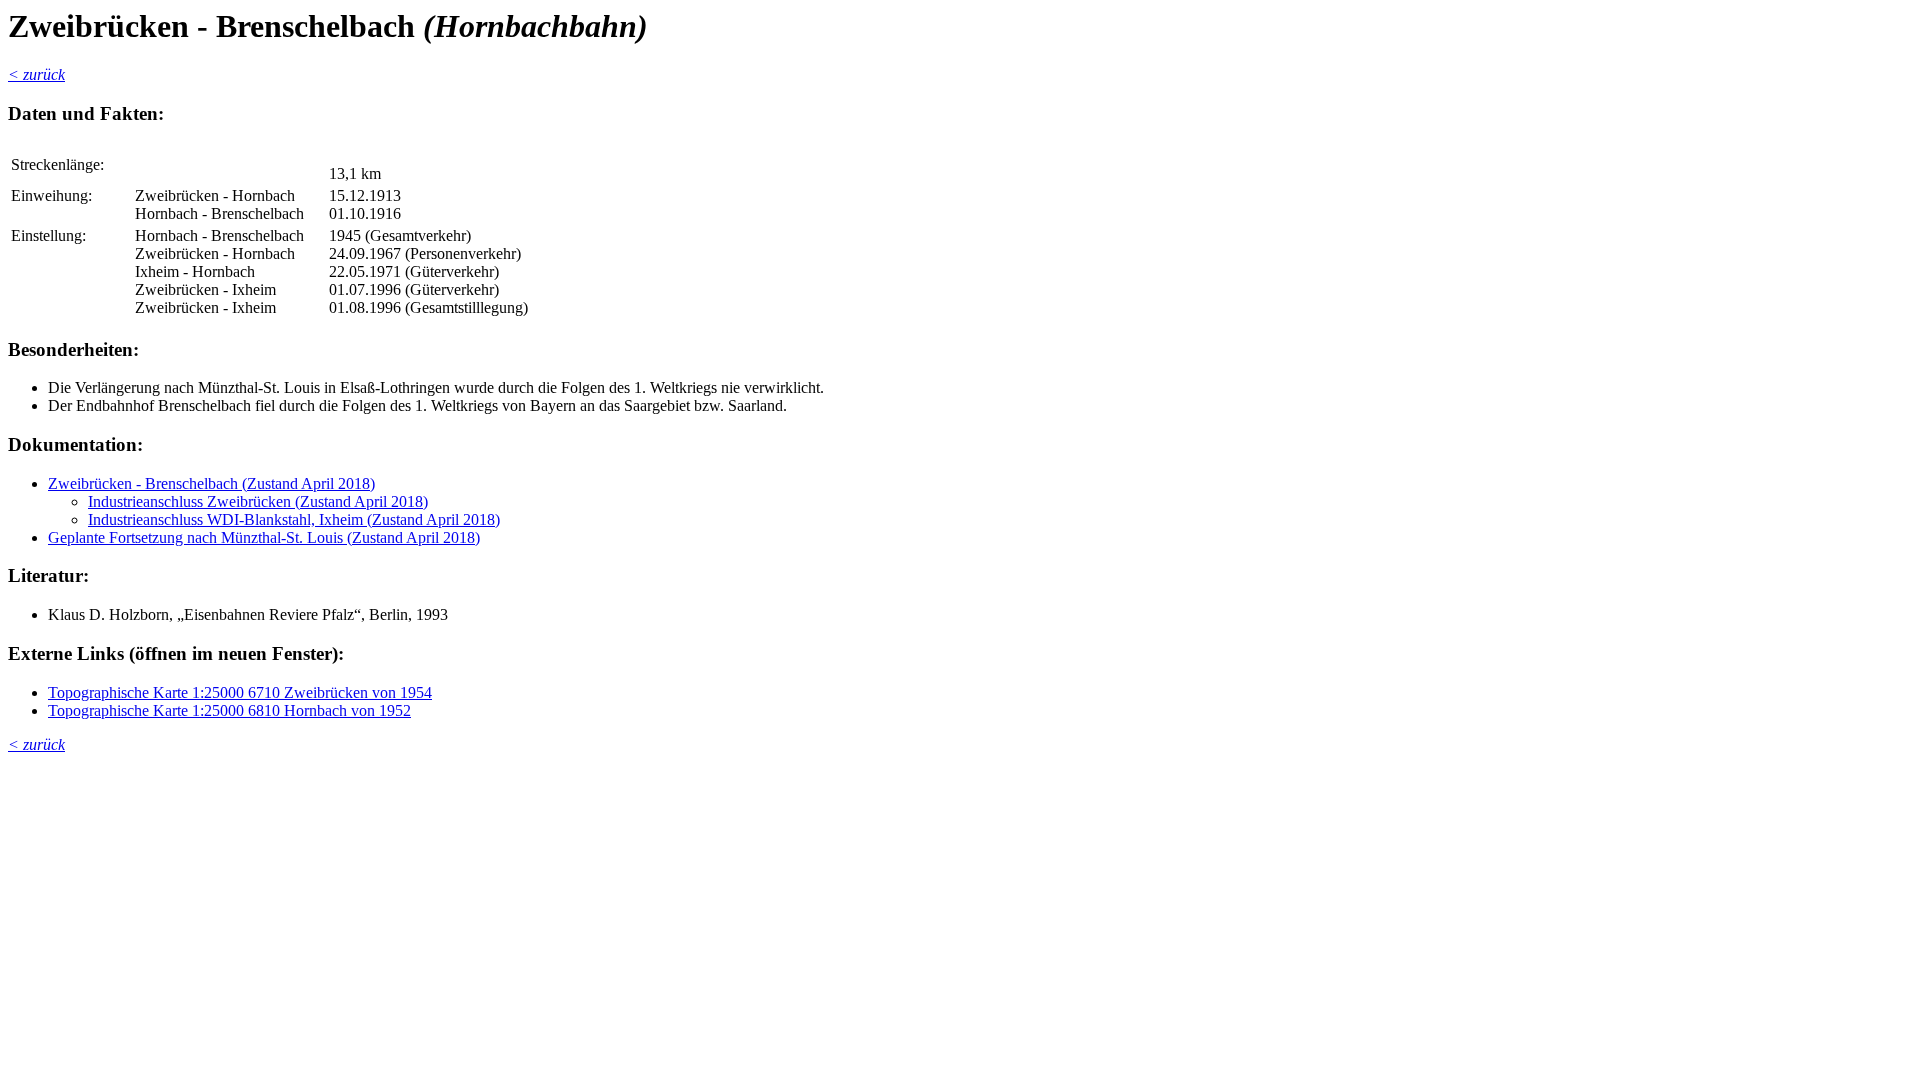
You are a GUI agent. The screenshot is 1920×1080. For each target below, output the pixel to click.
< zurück (36, 74)
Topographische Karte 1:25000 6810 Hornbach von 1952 (229, 710)
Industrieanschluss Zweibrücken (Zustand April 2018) (258, 501)
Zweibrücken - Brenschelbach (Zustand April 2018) (211, 483)
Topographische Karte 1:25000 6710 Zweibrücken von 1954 (240, 692)
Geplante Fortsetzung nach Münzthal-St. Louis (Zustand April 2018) (264, 537)
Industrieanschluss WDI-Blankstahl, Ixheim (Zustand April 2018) (294, 519)
